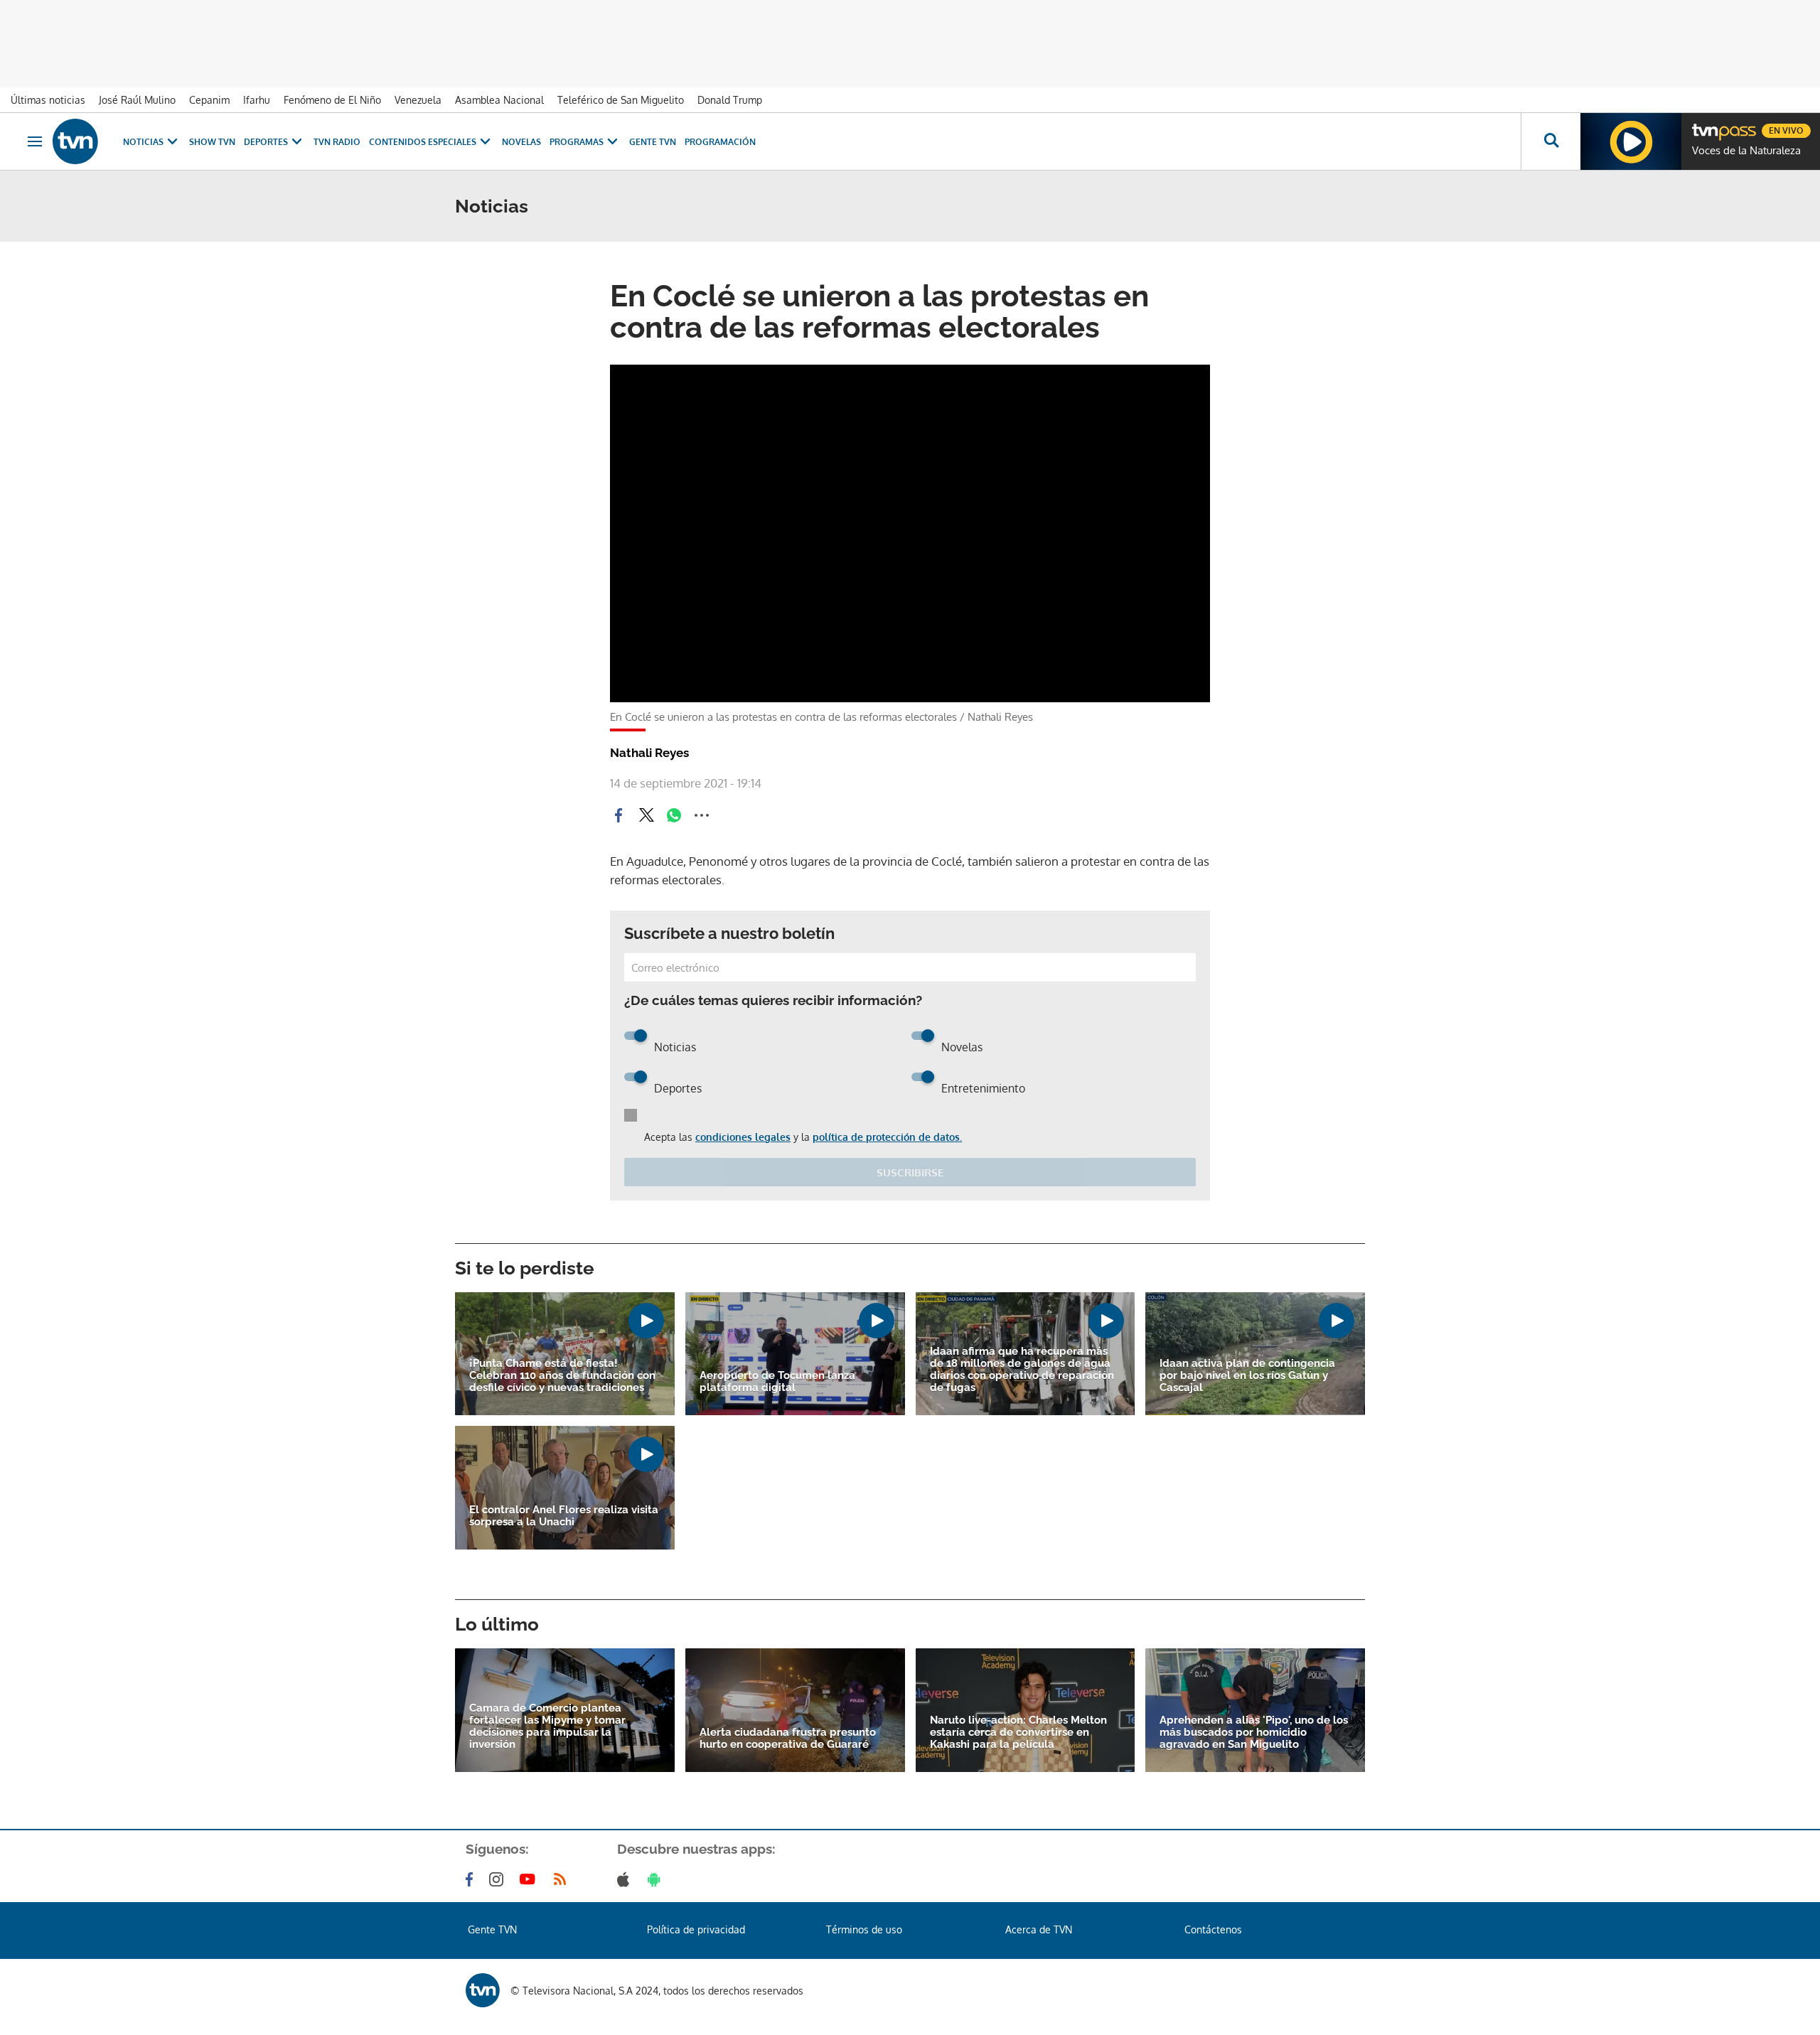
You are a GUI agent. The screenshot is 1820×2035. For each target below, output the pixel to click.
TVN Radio (337, 142)
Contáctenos (1213, 1929)
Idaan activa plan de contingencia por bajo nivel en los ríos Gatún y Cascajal (1247, 1376)
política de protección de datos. (887, 1137)
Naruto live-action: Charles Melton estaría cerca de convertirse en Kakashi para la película (1018, 1733)
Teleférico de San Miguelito (621, 100)
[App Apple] (626, 1879)
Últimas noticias (48, 100)
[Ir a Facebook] (472, 1879)
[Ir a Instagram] (499, 1879)
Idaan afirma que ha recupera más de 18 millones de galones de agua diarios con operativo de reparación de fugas (1022, 1370)
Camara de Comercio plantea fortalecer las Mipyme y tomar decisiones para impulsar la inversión (547, 1727)
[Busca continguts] (1551, 141)
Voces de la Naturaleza (1746, 151)
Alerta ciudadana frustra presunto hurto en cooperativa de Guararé (788, 1739)
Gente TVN (653, 142)
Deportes (266, 142)
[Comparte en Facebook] (619, 815)
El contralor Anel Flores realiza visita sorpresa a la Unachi (564, 1516)
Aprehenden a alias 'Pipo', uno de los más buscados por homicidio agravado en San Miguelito (1254, 1733)
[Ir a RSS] (563, 1879)
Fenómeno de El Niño (332, 100)
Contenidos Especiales (423, 142)
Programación (720, 142)
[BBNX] (483, 1990)
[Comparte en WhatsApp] (674, 815)
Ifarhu (257, 100)
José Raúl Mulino (137, 100)
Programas (577, 142)
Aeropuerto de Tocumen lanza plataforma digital (777, 1382)
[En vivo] (1704, 125)
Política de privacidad (696, 1929)
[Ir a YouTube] (530, 1879)
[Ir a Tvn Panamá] (75, 141)
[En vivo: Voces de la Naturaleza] (1631, 141)
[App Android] (657, 1879)
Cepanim (209, 100)
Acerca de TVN (1039, 1929)
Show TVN (212, 142)
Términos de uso (864, 1929)
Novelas (521, 142)
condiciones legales (743, 1137)
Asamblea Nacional (499, 100)
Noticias (143, 142)
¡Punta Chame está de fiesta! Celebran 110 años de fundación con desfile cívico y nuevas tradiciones (562, 1376)
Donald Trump (730, 100)
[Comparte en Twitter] (646, 815)
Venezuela (418, 100)
